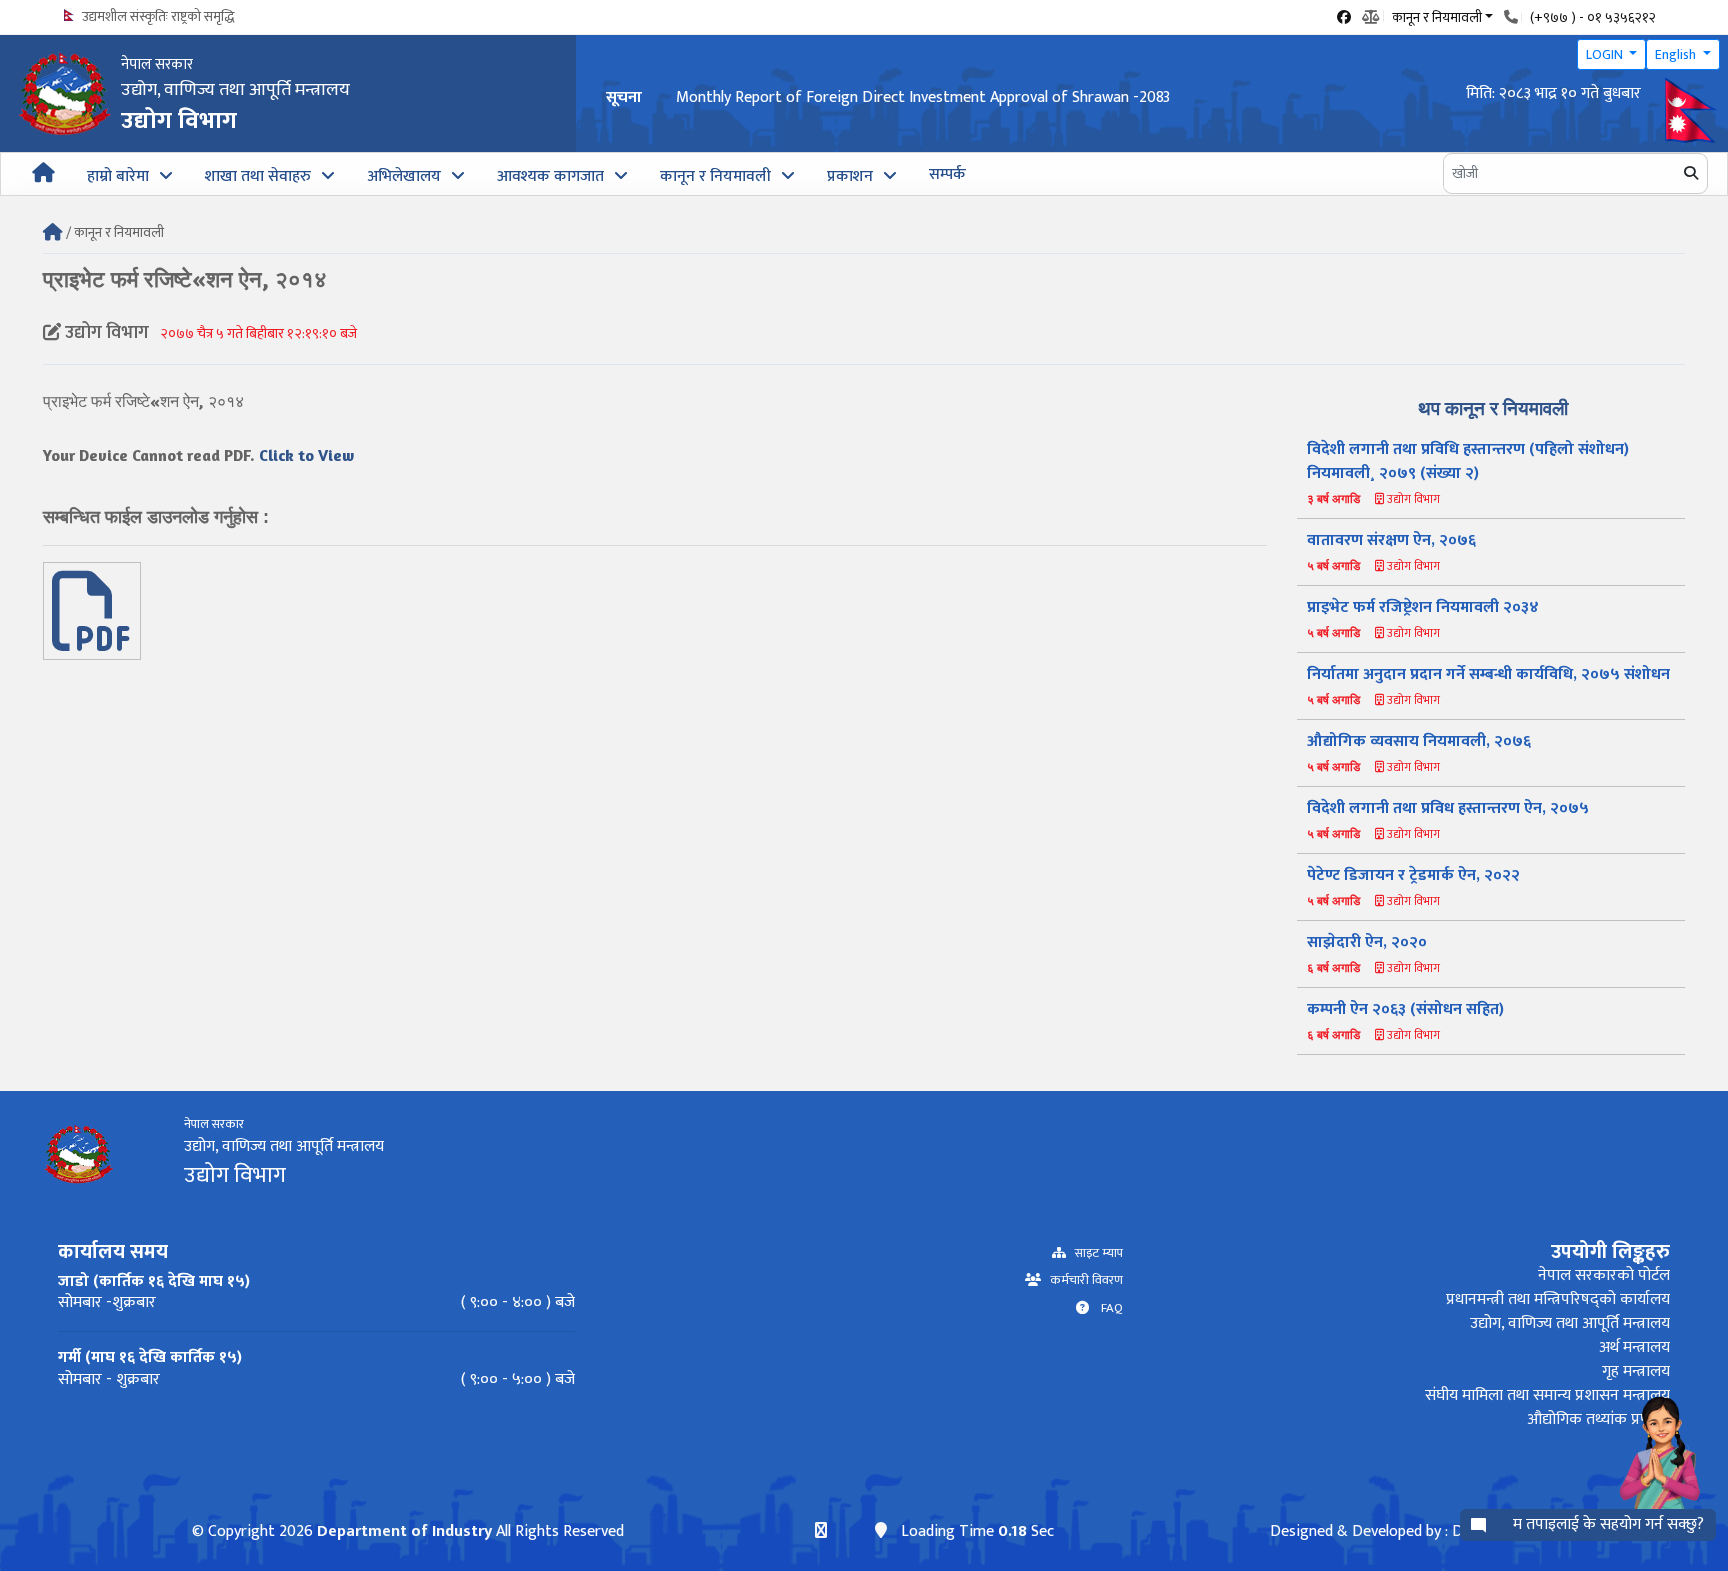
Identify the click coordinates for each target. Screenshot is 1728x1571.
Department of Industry (404, 1531)
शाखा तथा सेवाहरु (258, 176)
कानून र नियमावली (715, 176)
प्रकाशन (850, 176)
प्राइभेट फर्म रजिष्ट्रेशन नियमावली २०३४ (1423, 607)
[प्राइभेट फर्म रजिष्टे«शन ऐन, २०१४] (92, 636)
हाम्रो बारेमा (118, 176)
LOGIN (1606, 54)
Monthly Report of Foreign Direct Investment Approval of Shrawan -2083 (923, 97)
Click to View (306, 455)
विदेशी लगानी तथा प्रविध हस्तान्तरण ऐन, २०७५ (1448, 808)
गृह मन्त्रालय (1636, 1371)
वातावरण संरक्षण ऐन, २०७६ (1391, 540)
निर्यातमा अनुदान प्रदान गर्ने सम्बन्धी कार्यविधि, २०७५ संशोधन (1488, 674)
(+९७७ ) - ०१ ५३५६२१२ (1593, 17)
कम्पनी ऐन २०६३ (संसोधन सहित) (1405, 1009)
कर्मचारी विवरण (1082, 1280)
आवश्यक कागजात (550, 176)
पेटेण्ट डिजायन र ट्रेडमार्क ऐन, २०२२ (1413, 875)
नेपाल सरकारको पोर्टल (1604, 1275)
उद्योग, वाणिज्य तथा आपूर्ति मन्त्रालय (1570, 1323)
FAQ (1106, 1308)
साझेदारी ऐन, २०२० (1367, 942)
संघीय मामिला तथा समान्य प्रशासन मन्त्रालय (1547, 1395)
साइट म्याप (1094, 1253)
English (1677, 54)
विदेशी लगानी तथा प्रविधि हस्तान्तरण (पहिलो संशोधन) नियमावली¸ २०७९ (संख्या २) (1468, 461)
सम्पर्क (947, 174)
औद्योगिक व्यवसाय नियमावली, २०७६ (1419, 741)
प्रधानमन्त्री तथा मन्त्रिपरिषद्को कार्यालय (1558, 1299)
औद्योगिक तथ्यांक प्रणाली (1598, 1419)
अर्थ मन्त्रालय (1634, 1347)
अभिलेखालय (404, 176)
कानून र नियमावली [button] (1437, 16)
